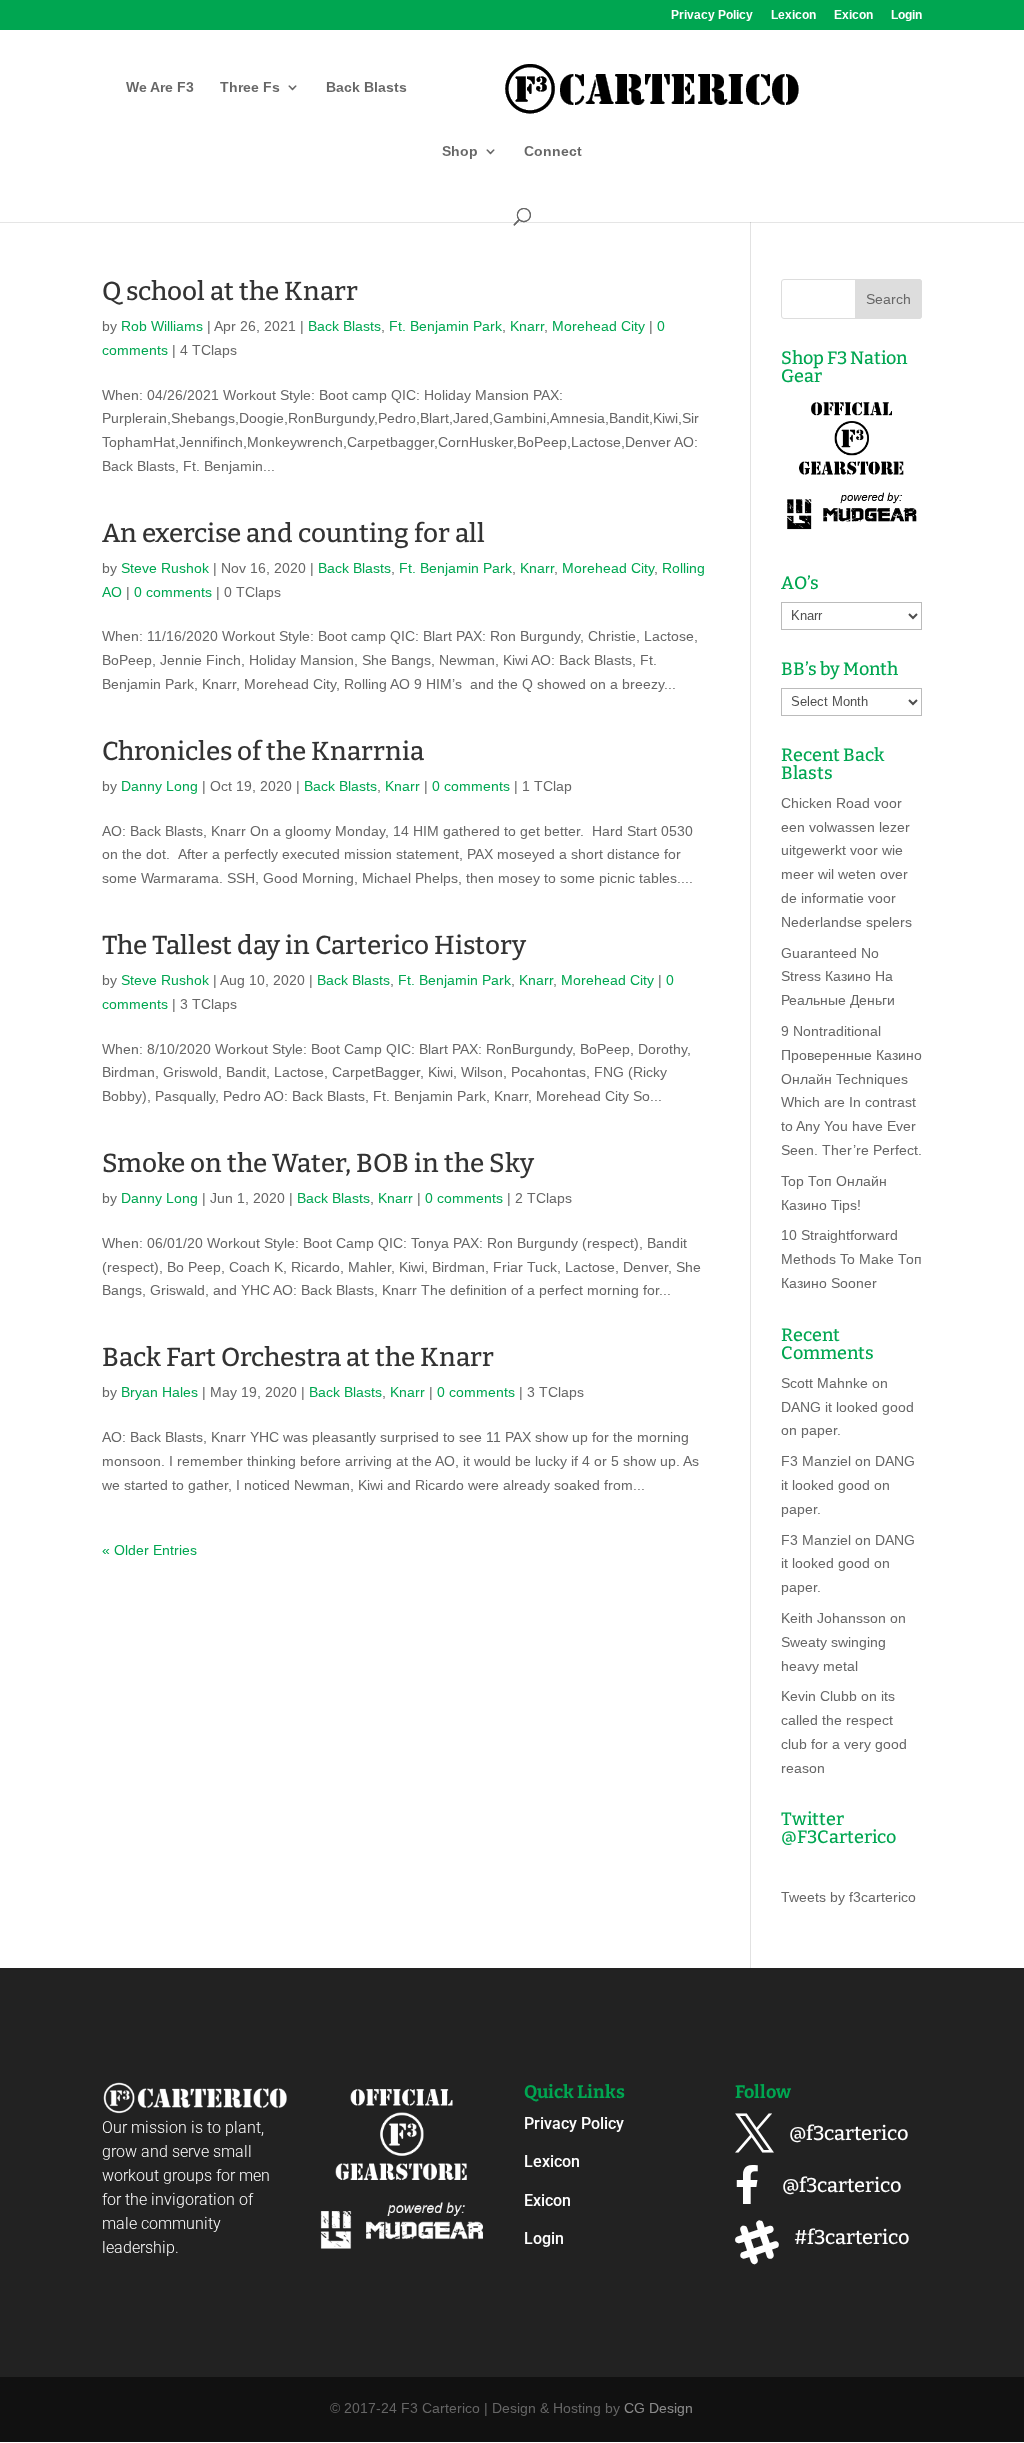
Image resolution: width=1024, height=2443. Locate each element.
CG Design (658, 2408)
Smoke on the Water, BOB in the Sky (318, 1163)
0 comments (173, 592)
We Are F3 (160, 87)
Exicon (853, 15)
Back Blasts (366, 87)
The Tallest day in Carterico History (314, 945)
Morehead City (598, 326)
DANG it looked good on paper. (848, 1485)
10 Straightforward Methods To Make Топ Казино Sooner (851, 1259)
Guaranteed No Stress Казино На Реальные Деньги (838, 977)
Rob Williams (162, 326)
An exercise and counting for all (293, 533)
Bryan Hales (159, 1392)
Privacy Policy (712, 15)
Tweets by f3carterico (848, 1897)
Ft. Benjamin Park (445, 326)
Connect (553, 151)
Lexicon (793, 15)
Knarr (527, 326)
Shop (460, 151)
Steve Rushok (165, 568)
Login (906, 15)
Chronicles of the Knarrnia (263, 751)
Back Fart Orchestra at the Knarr (298, 1357)
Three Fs (250, 87)
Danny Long (159, 786)
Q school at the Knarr (230, 291)
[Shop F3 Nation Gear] (851, 531)
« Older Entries (149, 1550)
